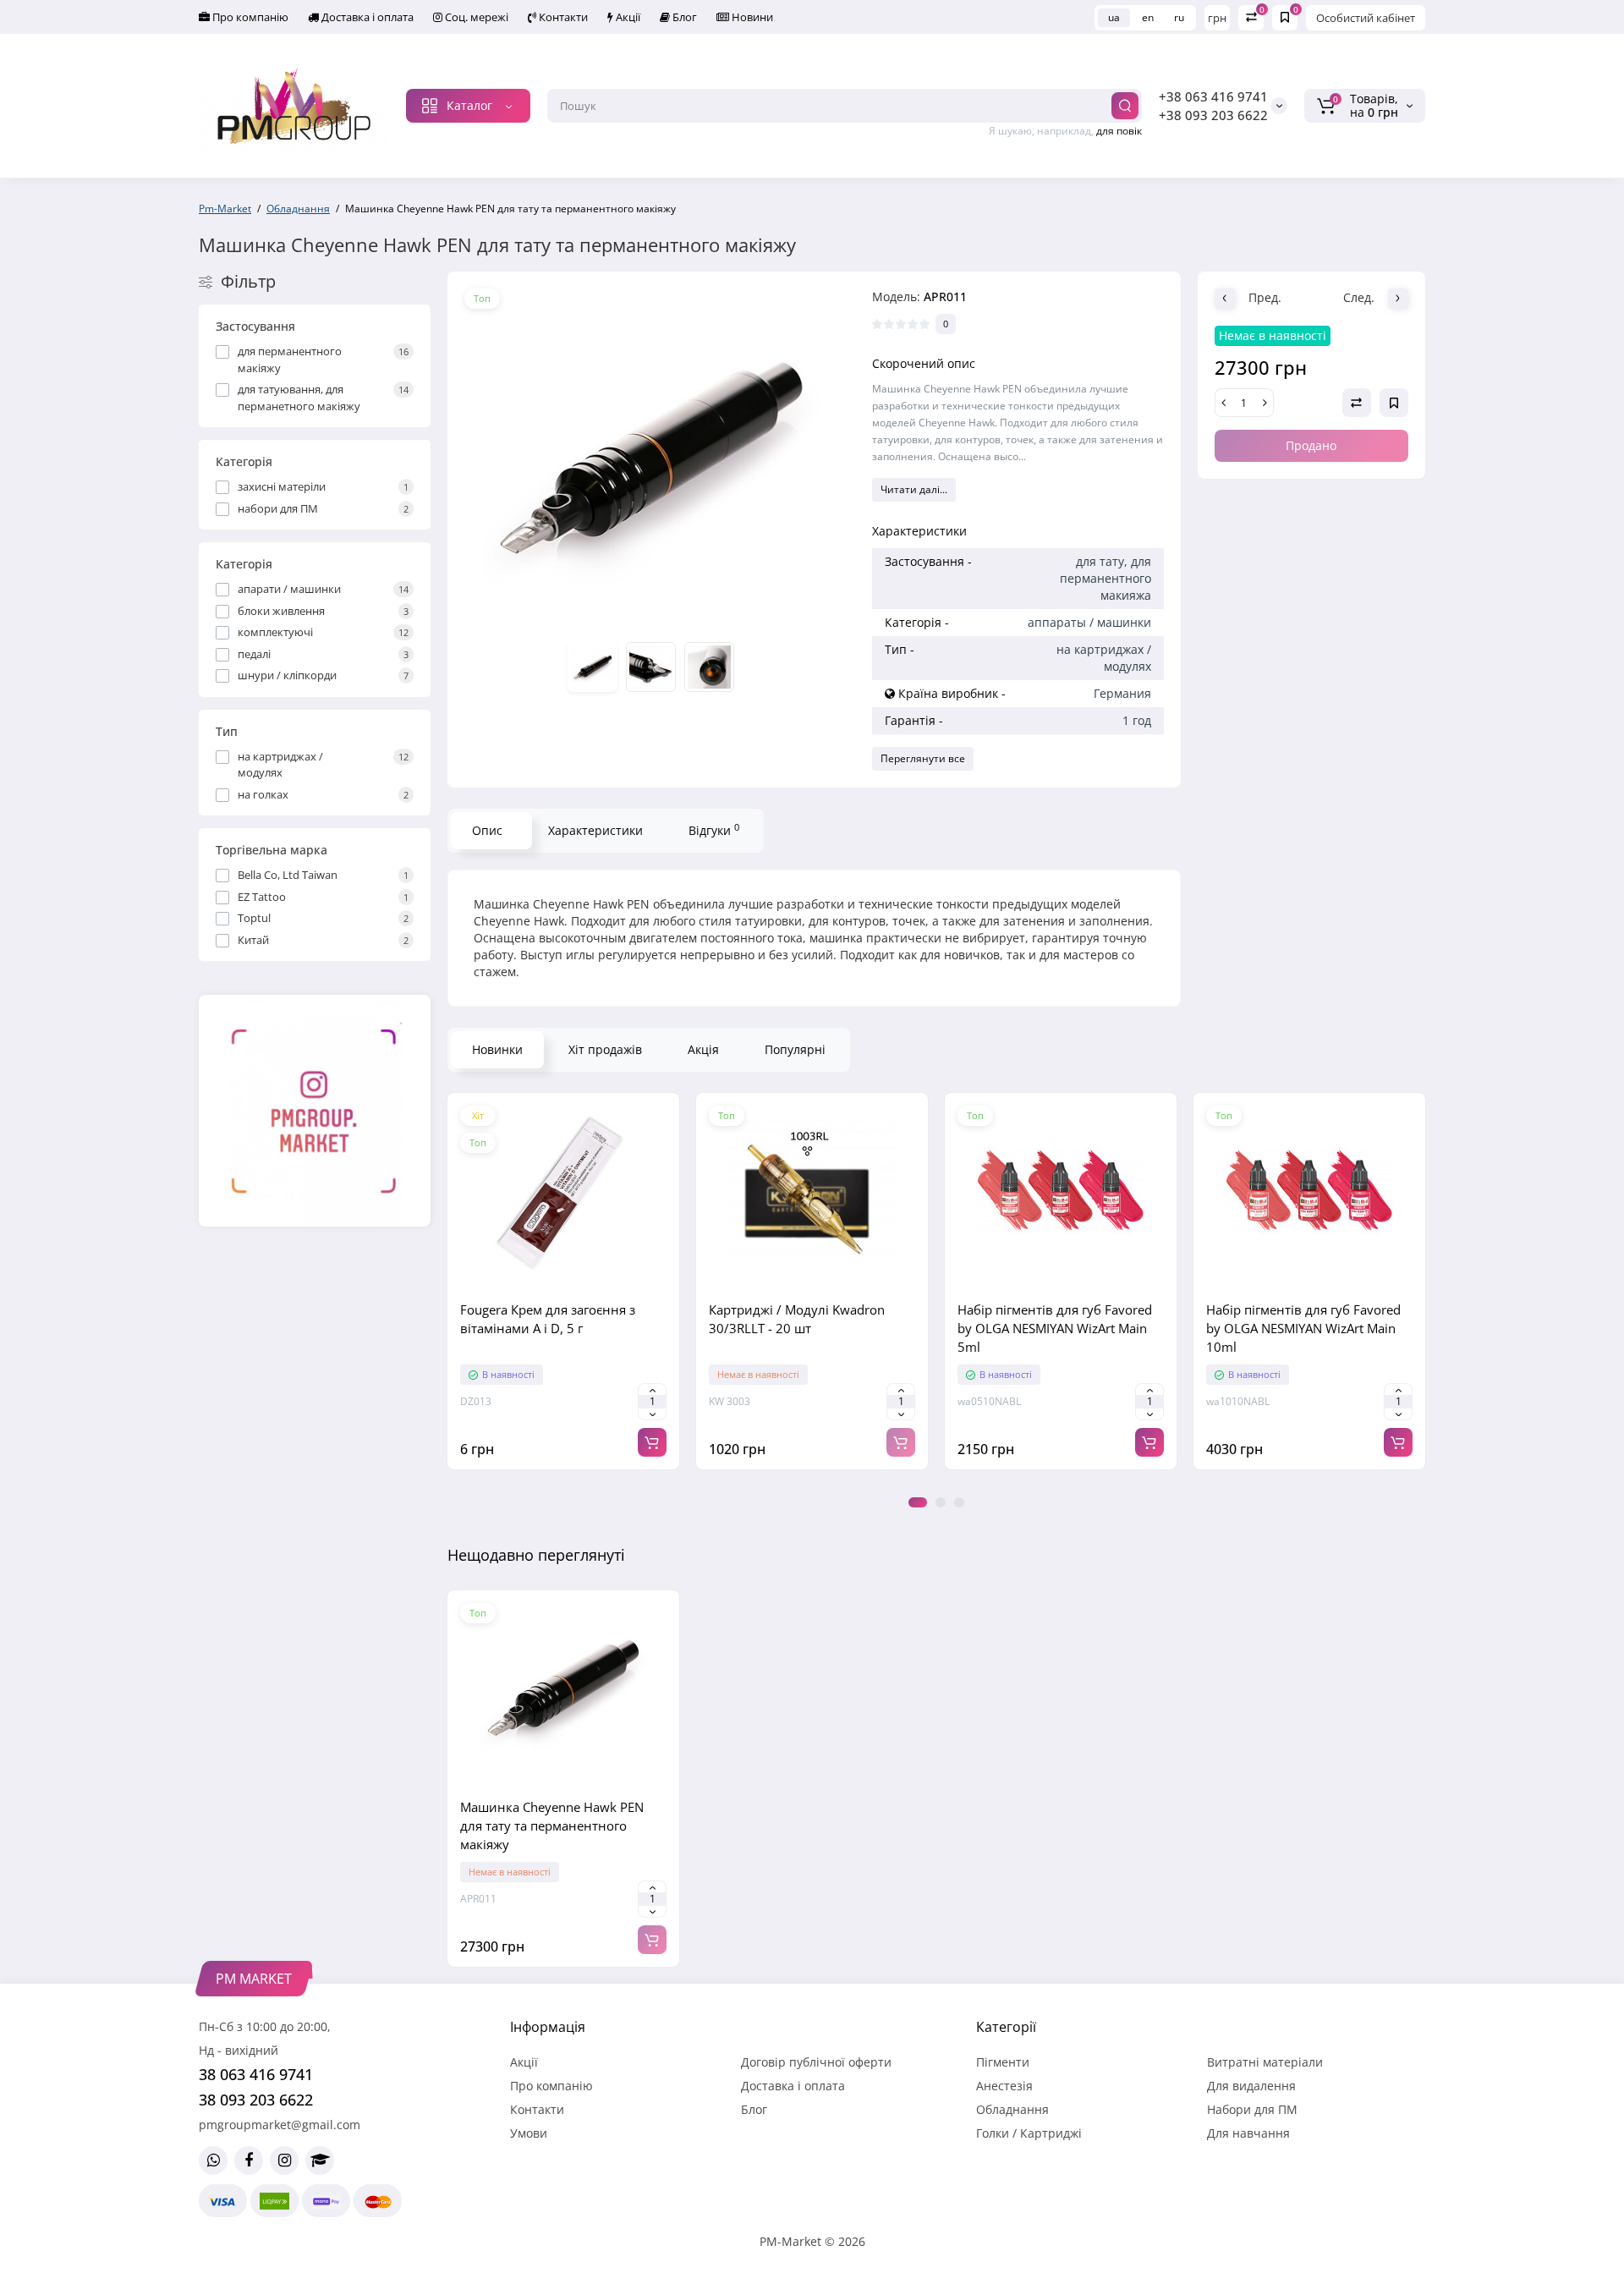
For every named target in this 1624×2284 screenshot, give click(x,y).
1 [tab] (918, 1502)
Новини (751, 17)
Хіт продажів (605, 1049)
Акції (627, 17)
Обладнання (1012, 2109)
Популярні (795, 1049)
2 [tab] (941, 1502)
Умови (529, 2133)
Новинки (497, 1049)
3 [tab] (959, 1502)
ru (1179, 17)
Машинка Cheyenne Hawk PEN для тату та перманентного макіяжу (552, 1826)
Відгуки (714, 830)
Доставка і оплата (366, 17)
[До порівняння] (563, 1281)
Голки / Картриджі (1029, 2133)
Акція (703, 1049)
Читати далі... (914, 489)
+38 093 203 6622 (1213, 115)
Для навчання (1248, 2133)
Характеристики (595, 830)
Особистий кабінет (1366, 18)
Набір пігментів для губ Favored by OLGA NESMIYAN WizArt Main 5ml (1055, 1328)
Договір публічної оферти (816, 2062)
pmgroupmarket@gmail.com (280, 2125)
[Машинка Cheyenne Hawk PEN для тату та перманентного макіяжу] (651, 458)
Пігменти (1003, 2062)
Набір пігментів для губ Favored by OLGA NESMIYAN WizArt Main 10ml (1303, 1328)
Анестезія (1004, 2086)
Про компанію (249, 17)
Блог (683, 17)
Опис (487, 830)
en (1148, 17)
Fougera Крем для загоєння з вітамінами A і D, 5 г (548, 1319)
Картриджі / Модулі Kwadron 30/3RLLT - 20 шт (797, 1319)
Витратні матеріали (1265, 2062)
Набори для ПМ (1252, 2109)
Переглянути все (923, 758)
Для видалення (1251, 2086)
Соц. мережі (475, 17)
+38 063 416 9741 (1213, 96)
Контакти (562, 17)
